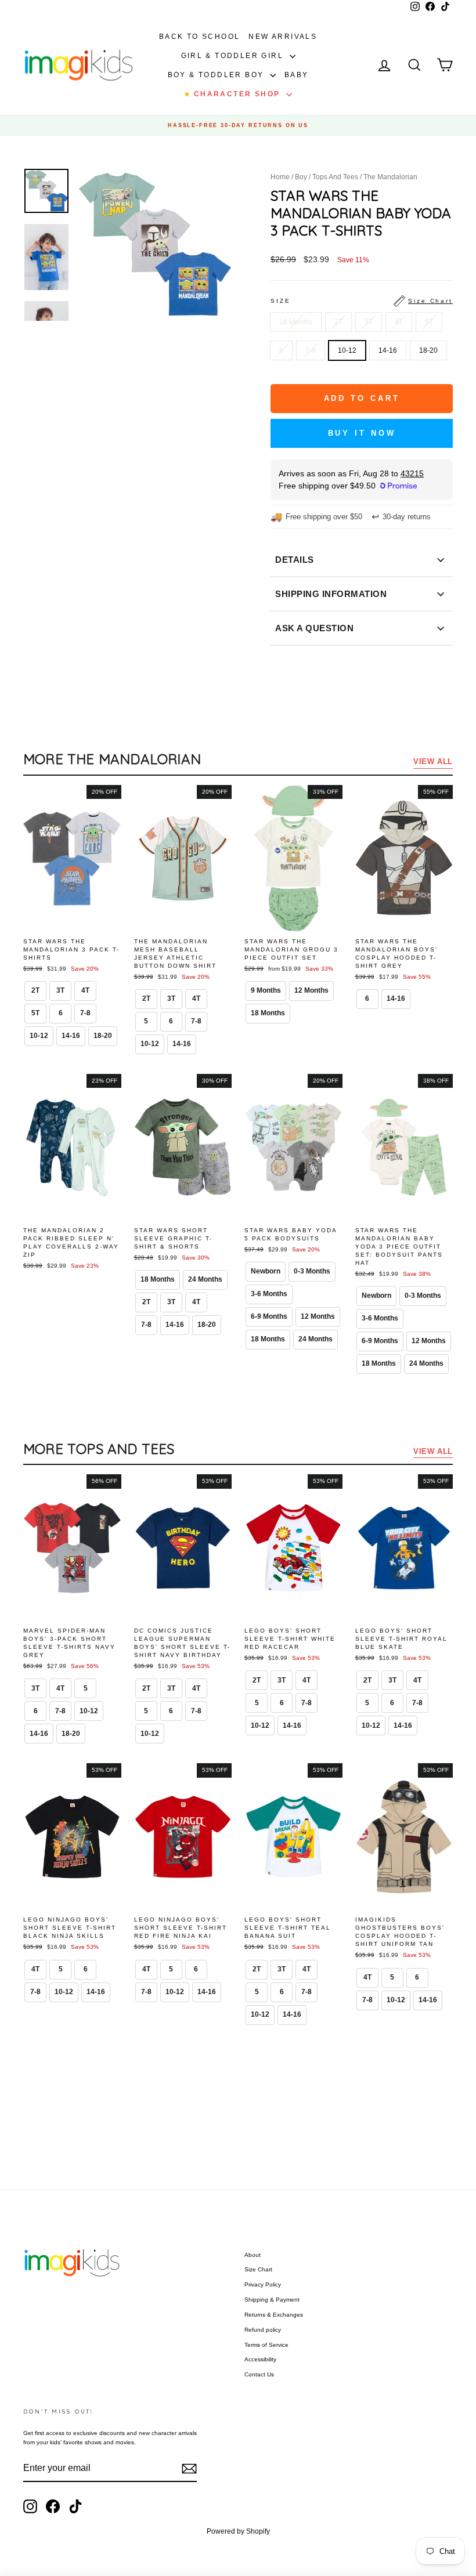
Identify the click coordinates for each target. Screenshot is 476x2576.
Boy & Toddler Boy (217, 75)
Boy (301, 177)
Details (295, 560)
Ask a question (314, 628)
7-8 (311, 350)
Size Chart (258, 2269)
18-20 (428, 350)
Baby (297, 75)
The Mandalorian (390, 177)
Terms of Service (266, 2345)
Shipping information (331, 594)
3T (369, 322)
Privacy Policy (263, 2284)
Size (362, 301)
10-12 (347, 350)
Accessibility (260, 2359)
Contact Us (259, 2374)
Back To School (200, 37)
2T (338, 322)
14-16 (388, 350)
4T (399, 322)
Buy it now (362, 433)
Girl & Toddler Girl (234, 56)
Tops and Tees (335, 177)
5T (429, 322)
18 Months (296, 322)
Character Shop (233, 94)
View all (433, 761)
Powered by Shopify (238, 2531)
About (253, 2255)
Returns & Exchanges (274, 2315)
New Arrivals (283, 37)
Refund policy (263, 2330)
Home (280, 177)
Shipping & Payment (272, 2300)
